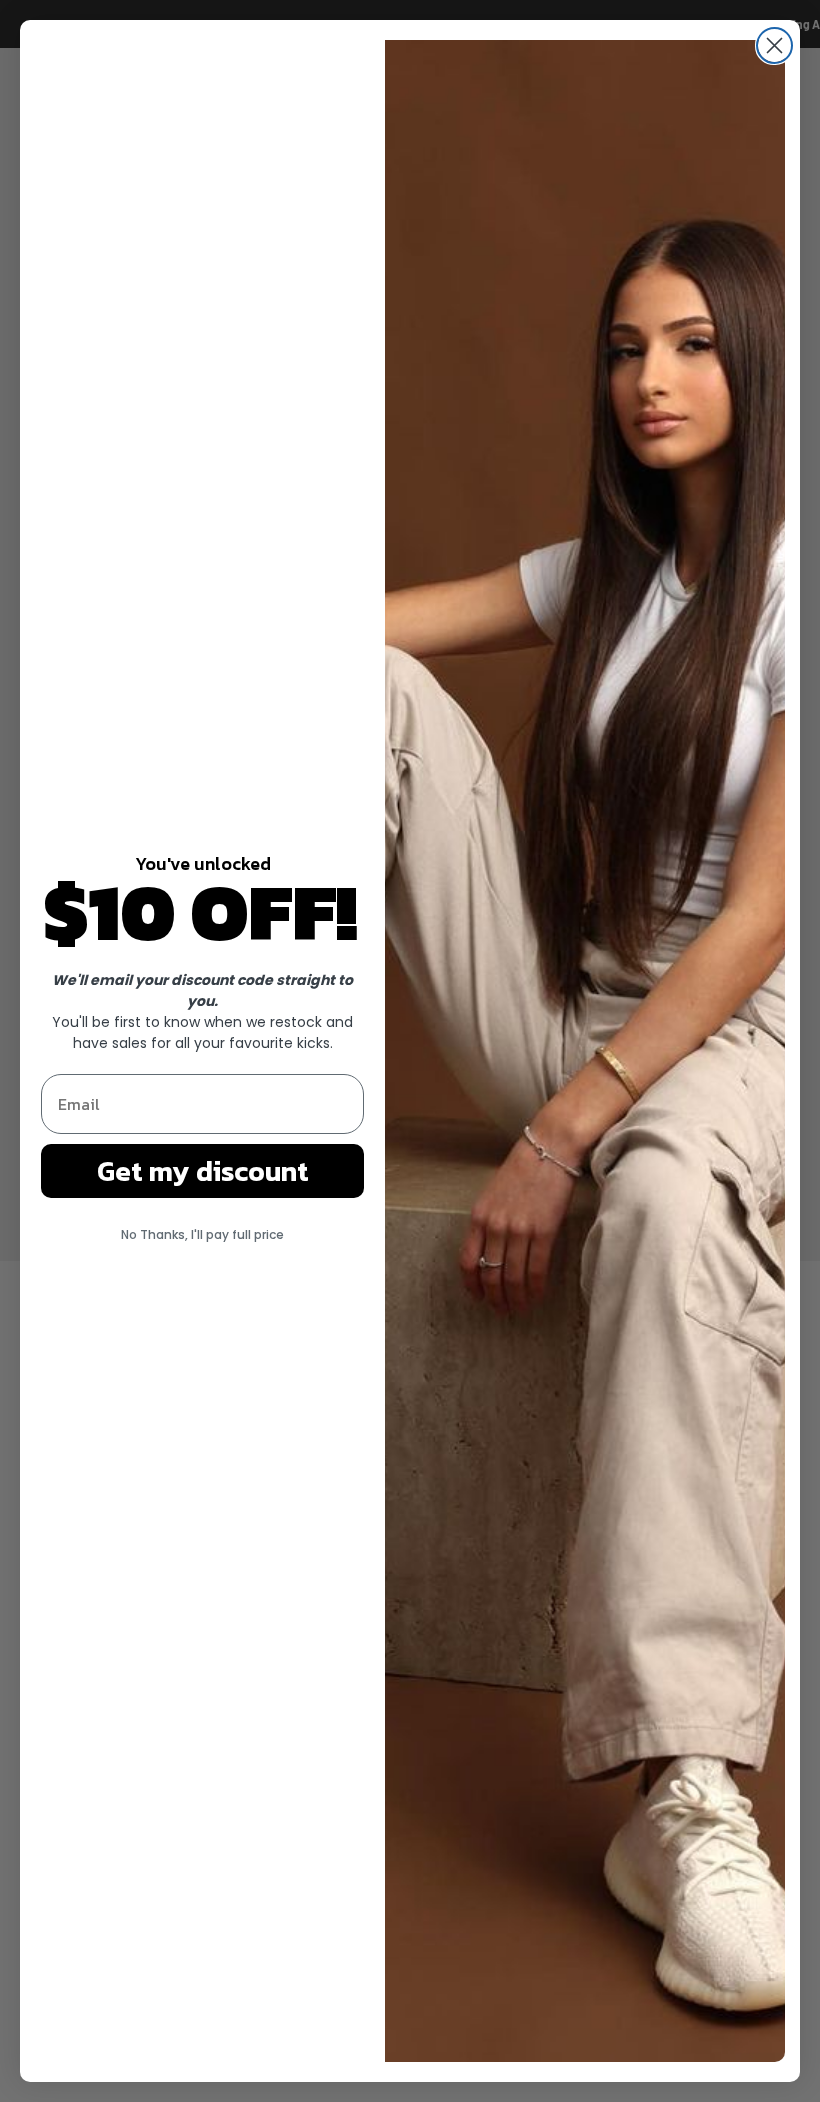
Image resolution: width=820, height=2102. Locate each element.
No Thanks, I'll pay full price (202, 1234)
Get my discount (203, 1171)
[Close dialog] (774, 45)
